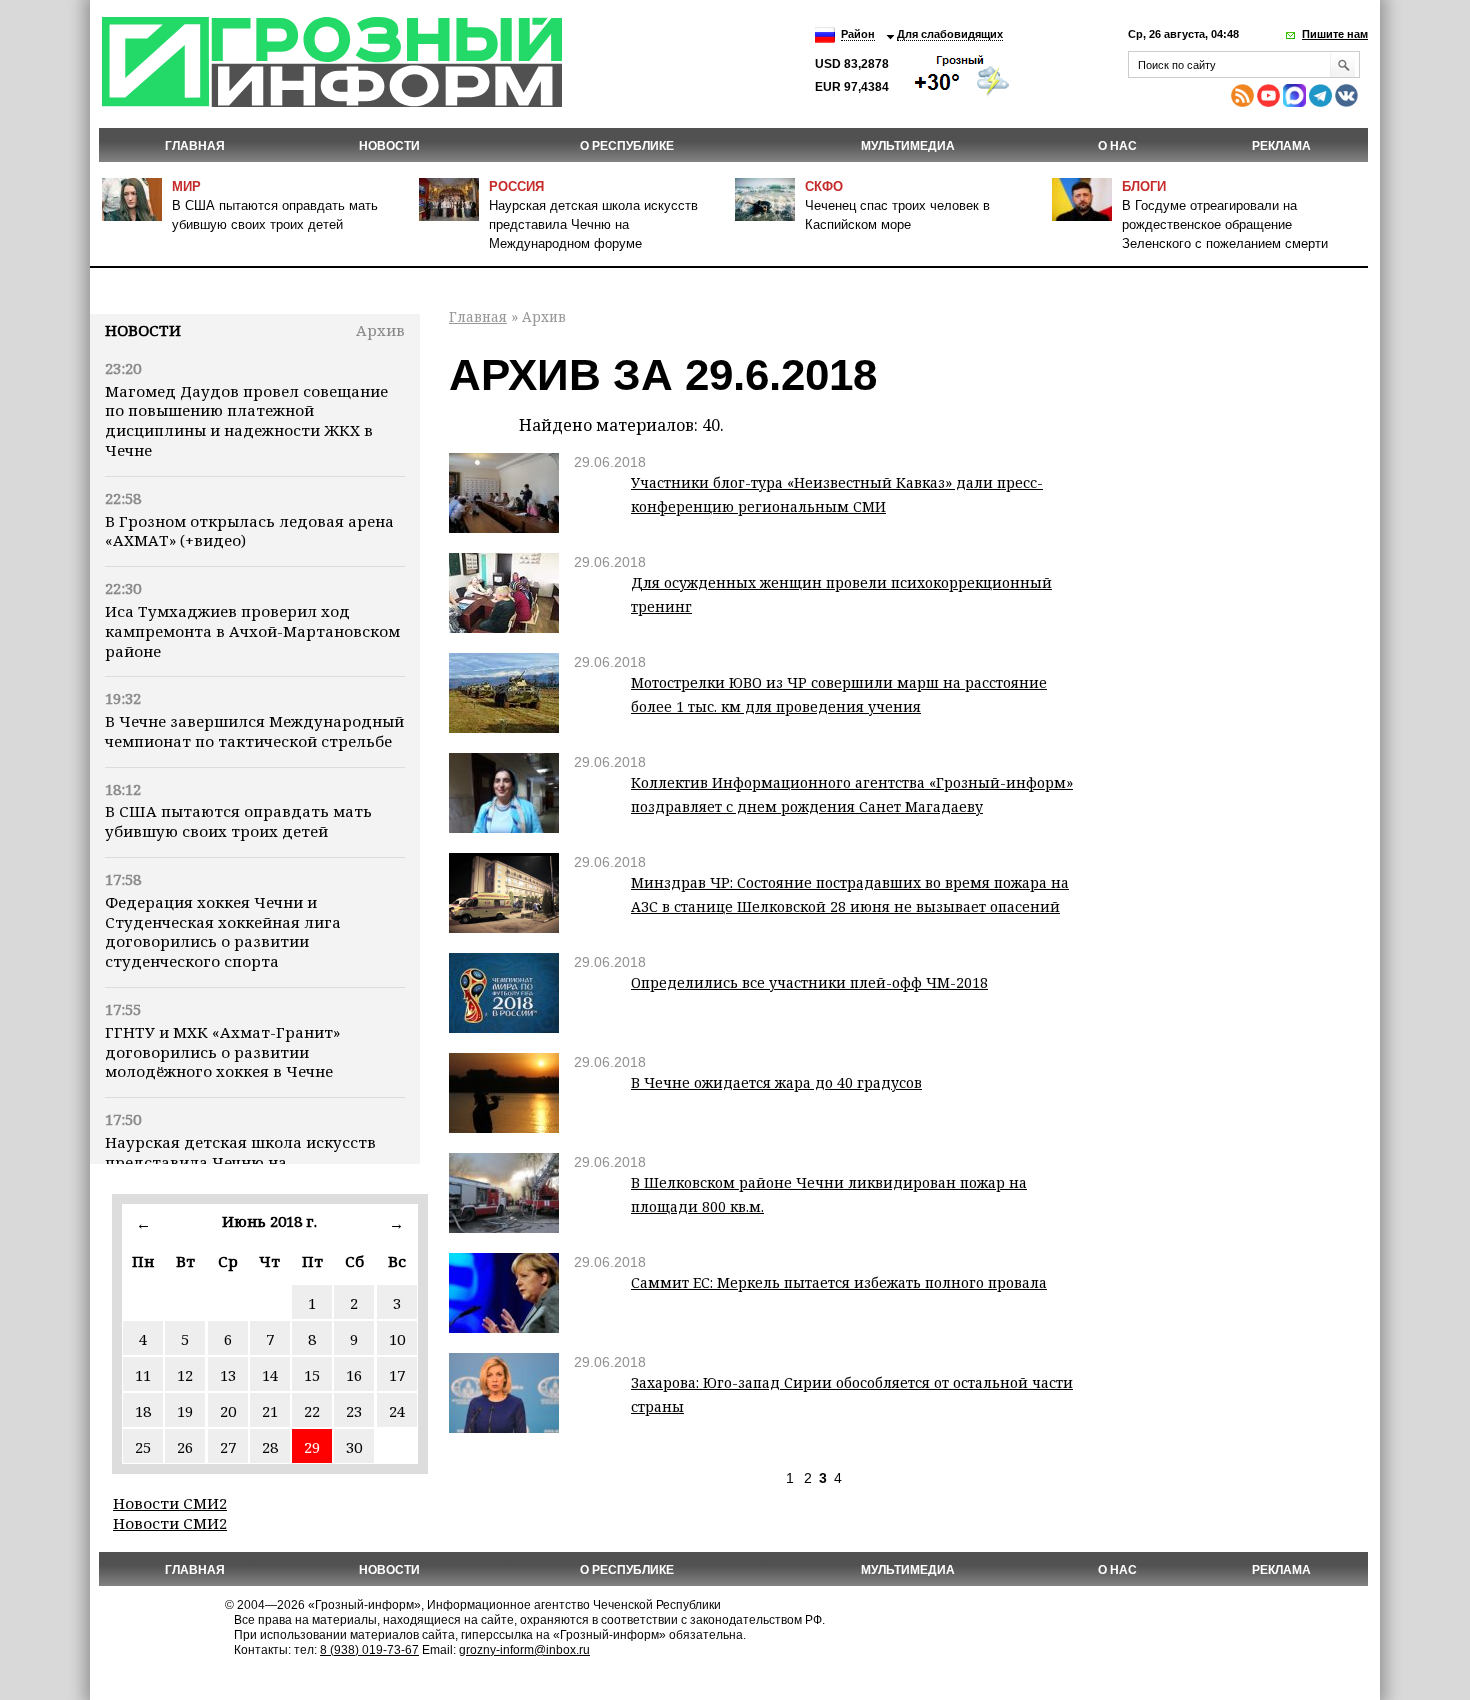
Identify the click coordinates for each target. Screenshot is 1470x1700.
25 (143, 1447)
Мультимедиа (908, 146)
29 (312, 1447)
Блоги (1144, 186)
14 (270, 1375)
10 (397, 1339)
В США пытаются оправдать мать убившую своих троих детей (238, 821)
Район (858, 34)
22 (312, 1411)
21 (270, 1411)
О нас (1117, 146)
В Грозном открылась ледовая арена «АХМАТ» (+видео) (249, 531)
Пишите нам (1335, 34)
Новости (143, 330)
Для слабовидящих (950, 34)
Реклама (1281, 146)
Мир (186, 186)
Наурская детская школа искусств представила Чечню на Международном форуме (593, 224)
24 (397, 1411)
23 (354, 1411)
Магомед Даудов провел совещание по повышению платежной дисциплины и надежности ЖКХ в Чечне (246, 420)
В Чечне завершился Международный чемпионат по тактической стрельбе (254, 731)
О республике (627, 146)
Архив (380, 330)
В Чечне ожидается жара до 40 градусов (776, 1082)
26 (185, 1447)
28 (270, 1447)
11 (143, 1375)
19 (185, 1411)
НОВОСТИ (389, 146)
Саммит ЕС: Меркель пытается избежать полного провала (839, 1282)
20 (228, 1411)
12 (185, 1375)
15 (312, 1375)
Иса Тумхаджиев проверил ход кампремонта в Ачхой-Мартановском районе (252, 631)
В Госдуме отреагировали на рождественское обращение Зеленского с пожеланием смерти (1225, 224)
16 (354, 1375)
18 (143, 1411)
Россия (516, 186)
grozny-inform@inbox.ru (524, 1650)
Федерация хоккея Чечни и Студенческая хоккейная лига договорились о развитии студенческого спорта (223, 931)
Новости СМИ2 (170, 1503)
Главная (195, 146)
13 (228, 1375)
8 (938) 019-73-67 (369, 1650)
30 (354, 1447)
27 (228, 1447)
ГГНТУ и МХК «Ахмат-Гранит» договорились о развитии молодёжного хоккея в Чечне (222, 1052)
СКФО (824, 186)
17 (397, 1375)
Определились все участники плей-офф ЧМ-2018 (809, 982)
